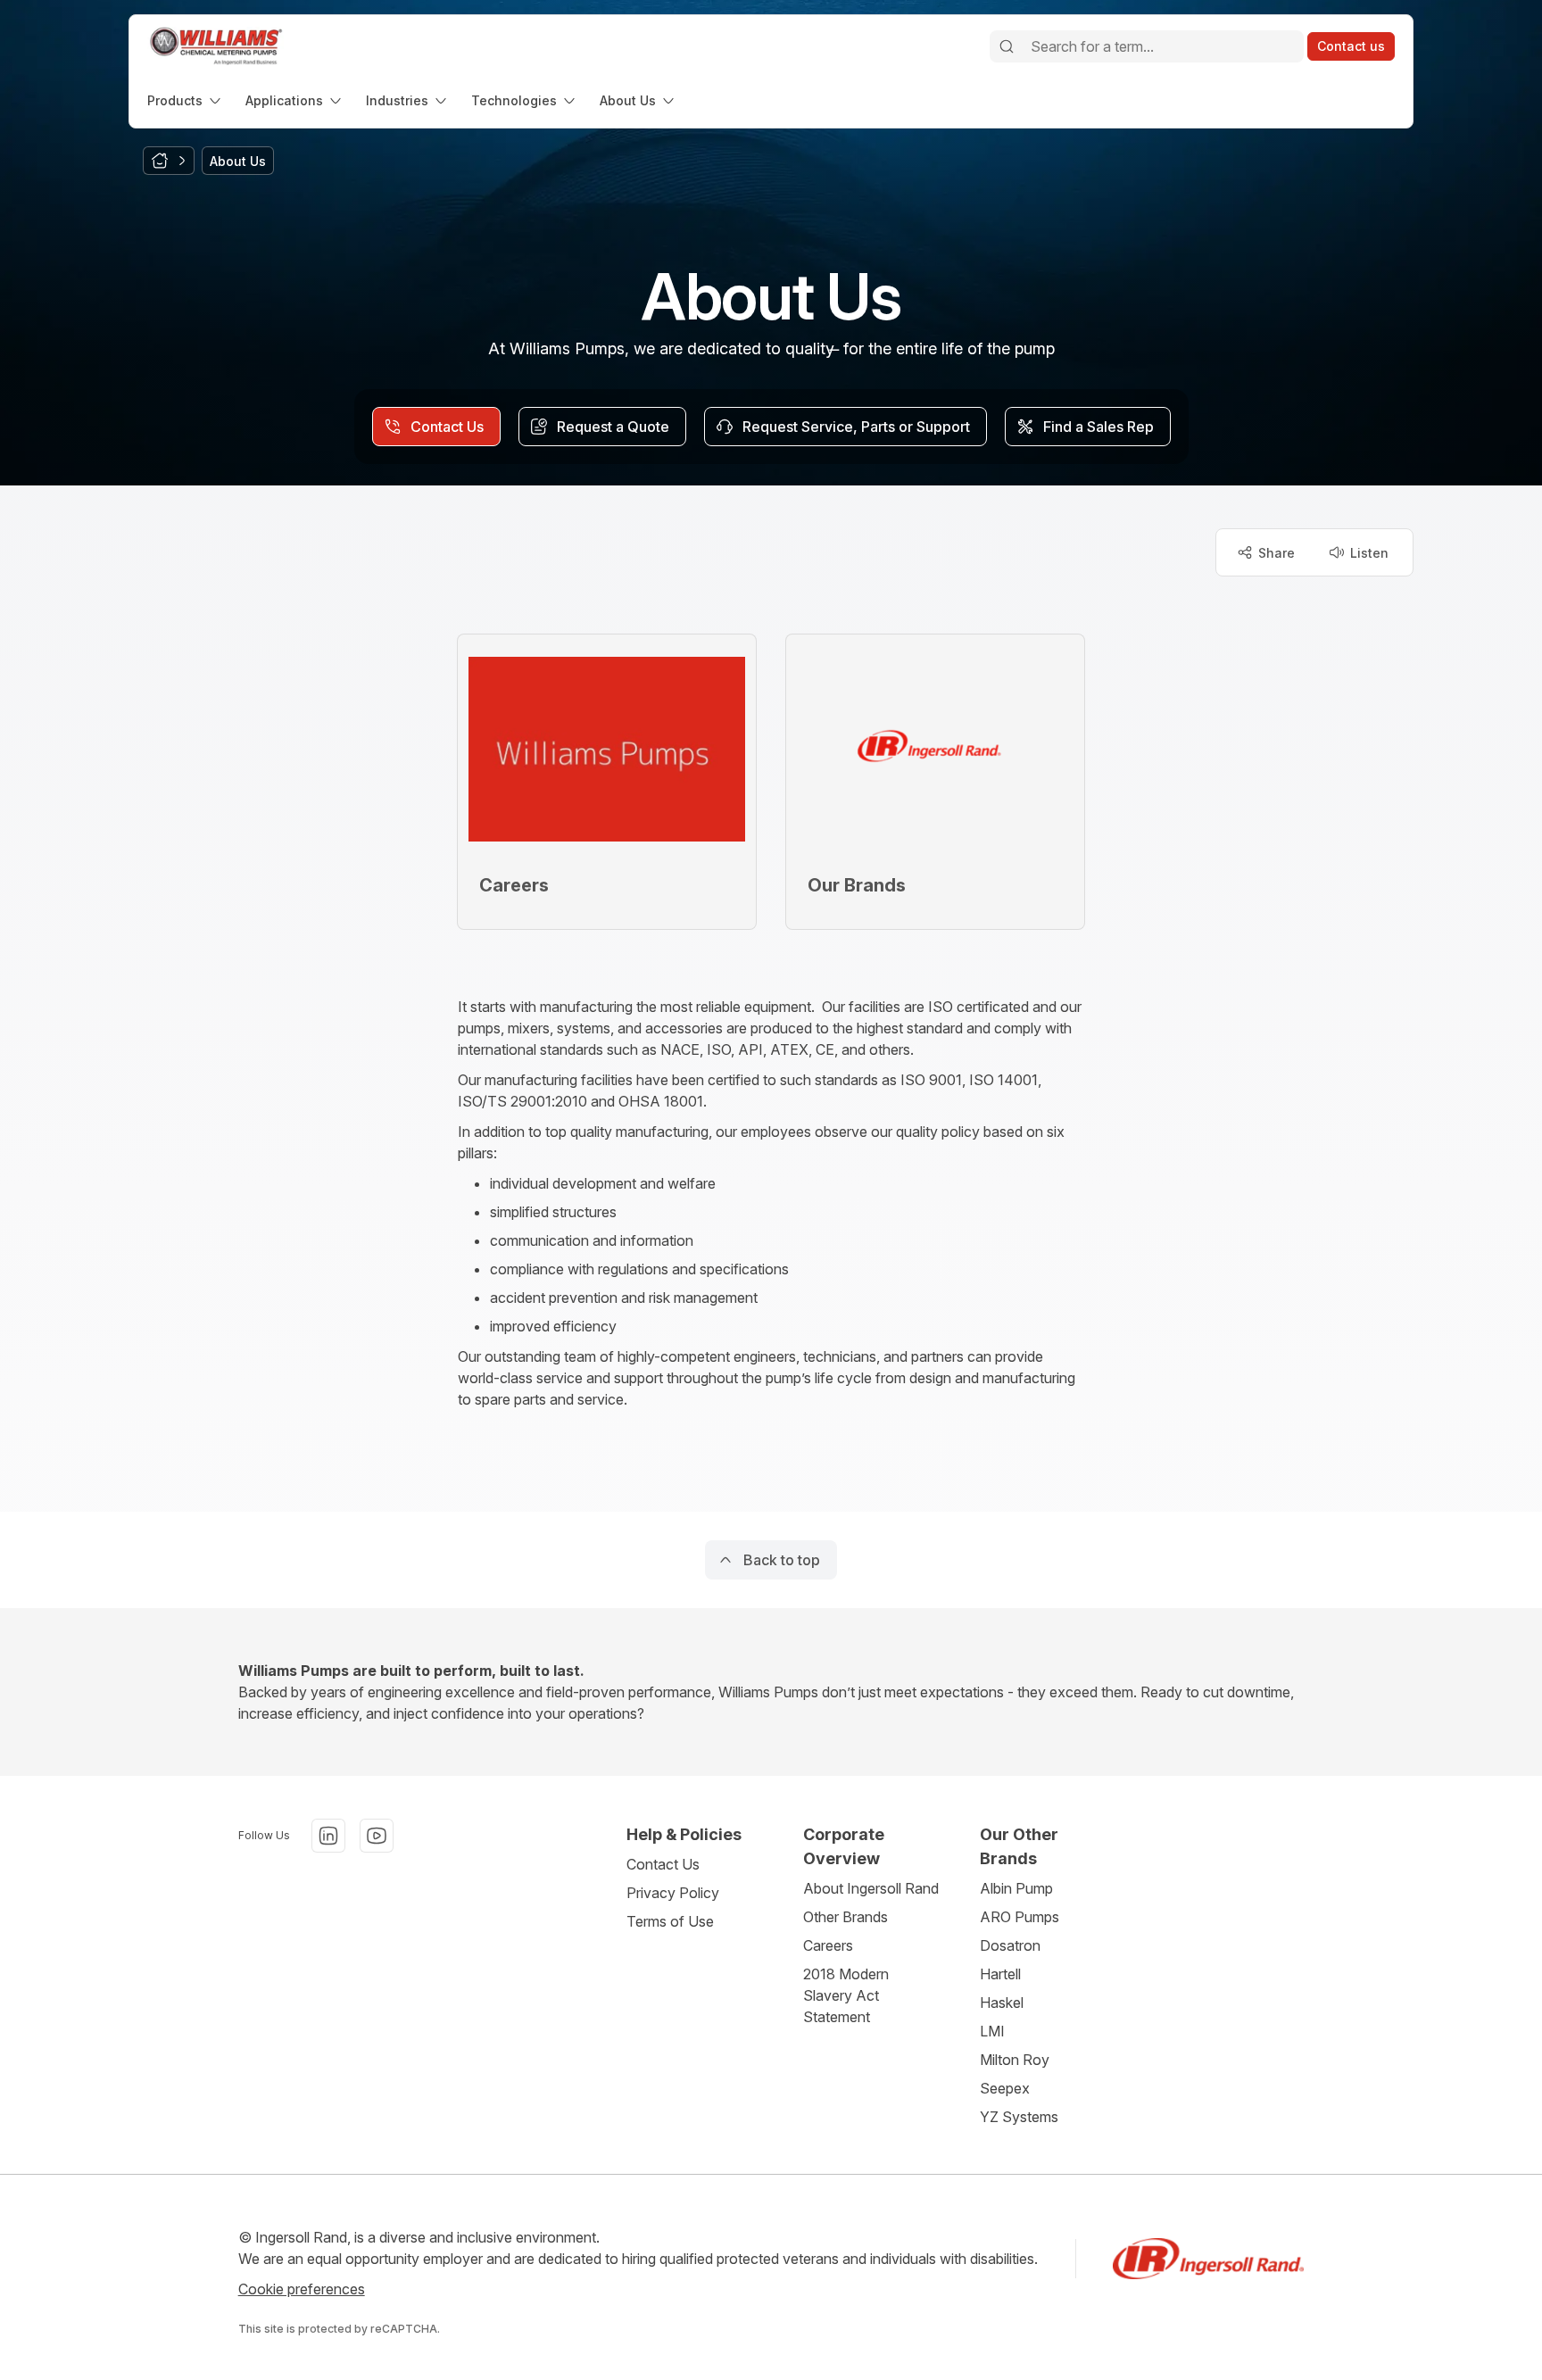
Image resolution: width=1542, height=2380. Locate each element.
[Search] (1007, 46)
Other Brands (846, 1917)
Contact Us (663, 1864)
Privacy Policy (673, 1893)
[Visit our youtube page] (377, 1836)
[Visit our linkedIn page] (328, 1836)
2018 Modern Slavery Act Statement (846, 1995)
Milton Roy (1015, 2060)
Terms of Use (670, 1921)
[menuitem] (186, 100)
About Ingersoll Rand (871, 1888)
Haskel (1002, 2003)
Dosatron (1010, 1945)
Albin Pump (1016, 1888)
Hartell (1000, 1974)
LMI (992, 2031)
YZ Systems (1019, 2117)
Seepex (1005, 2088)
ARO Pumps (1020, 1917)
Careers (828, 1945)
